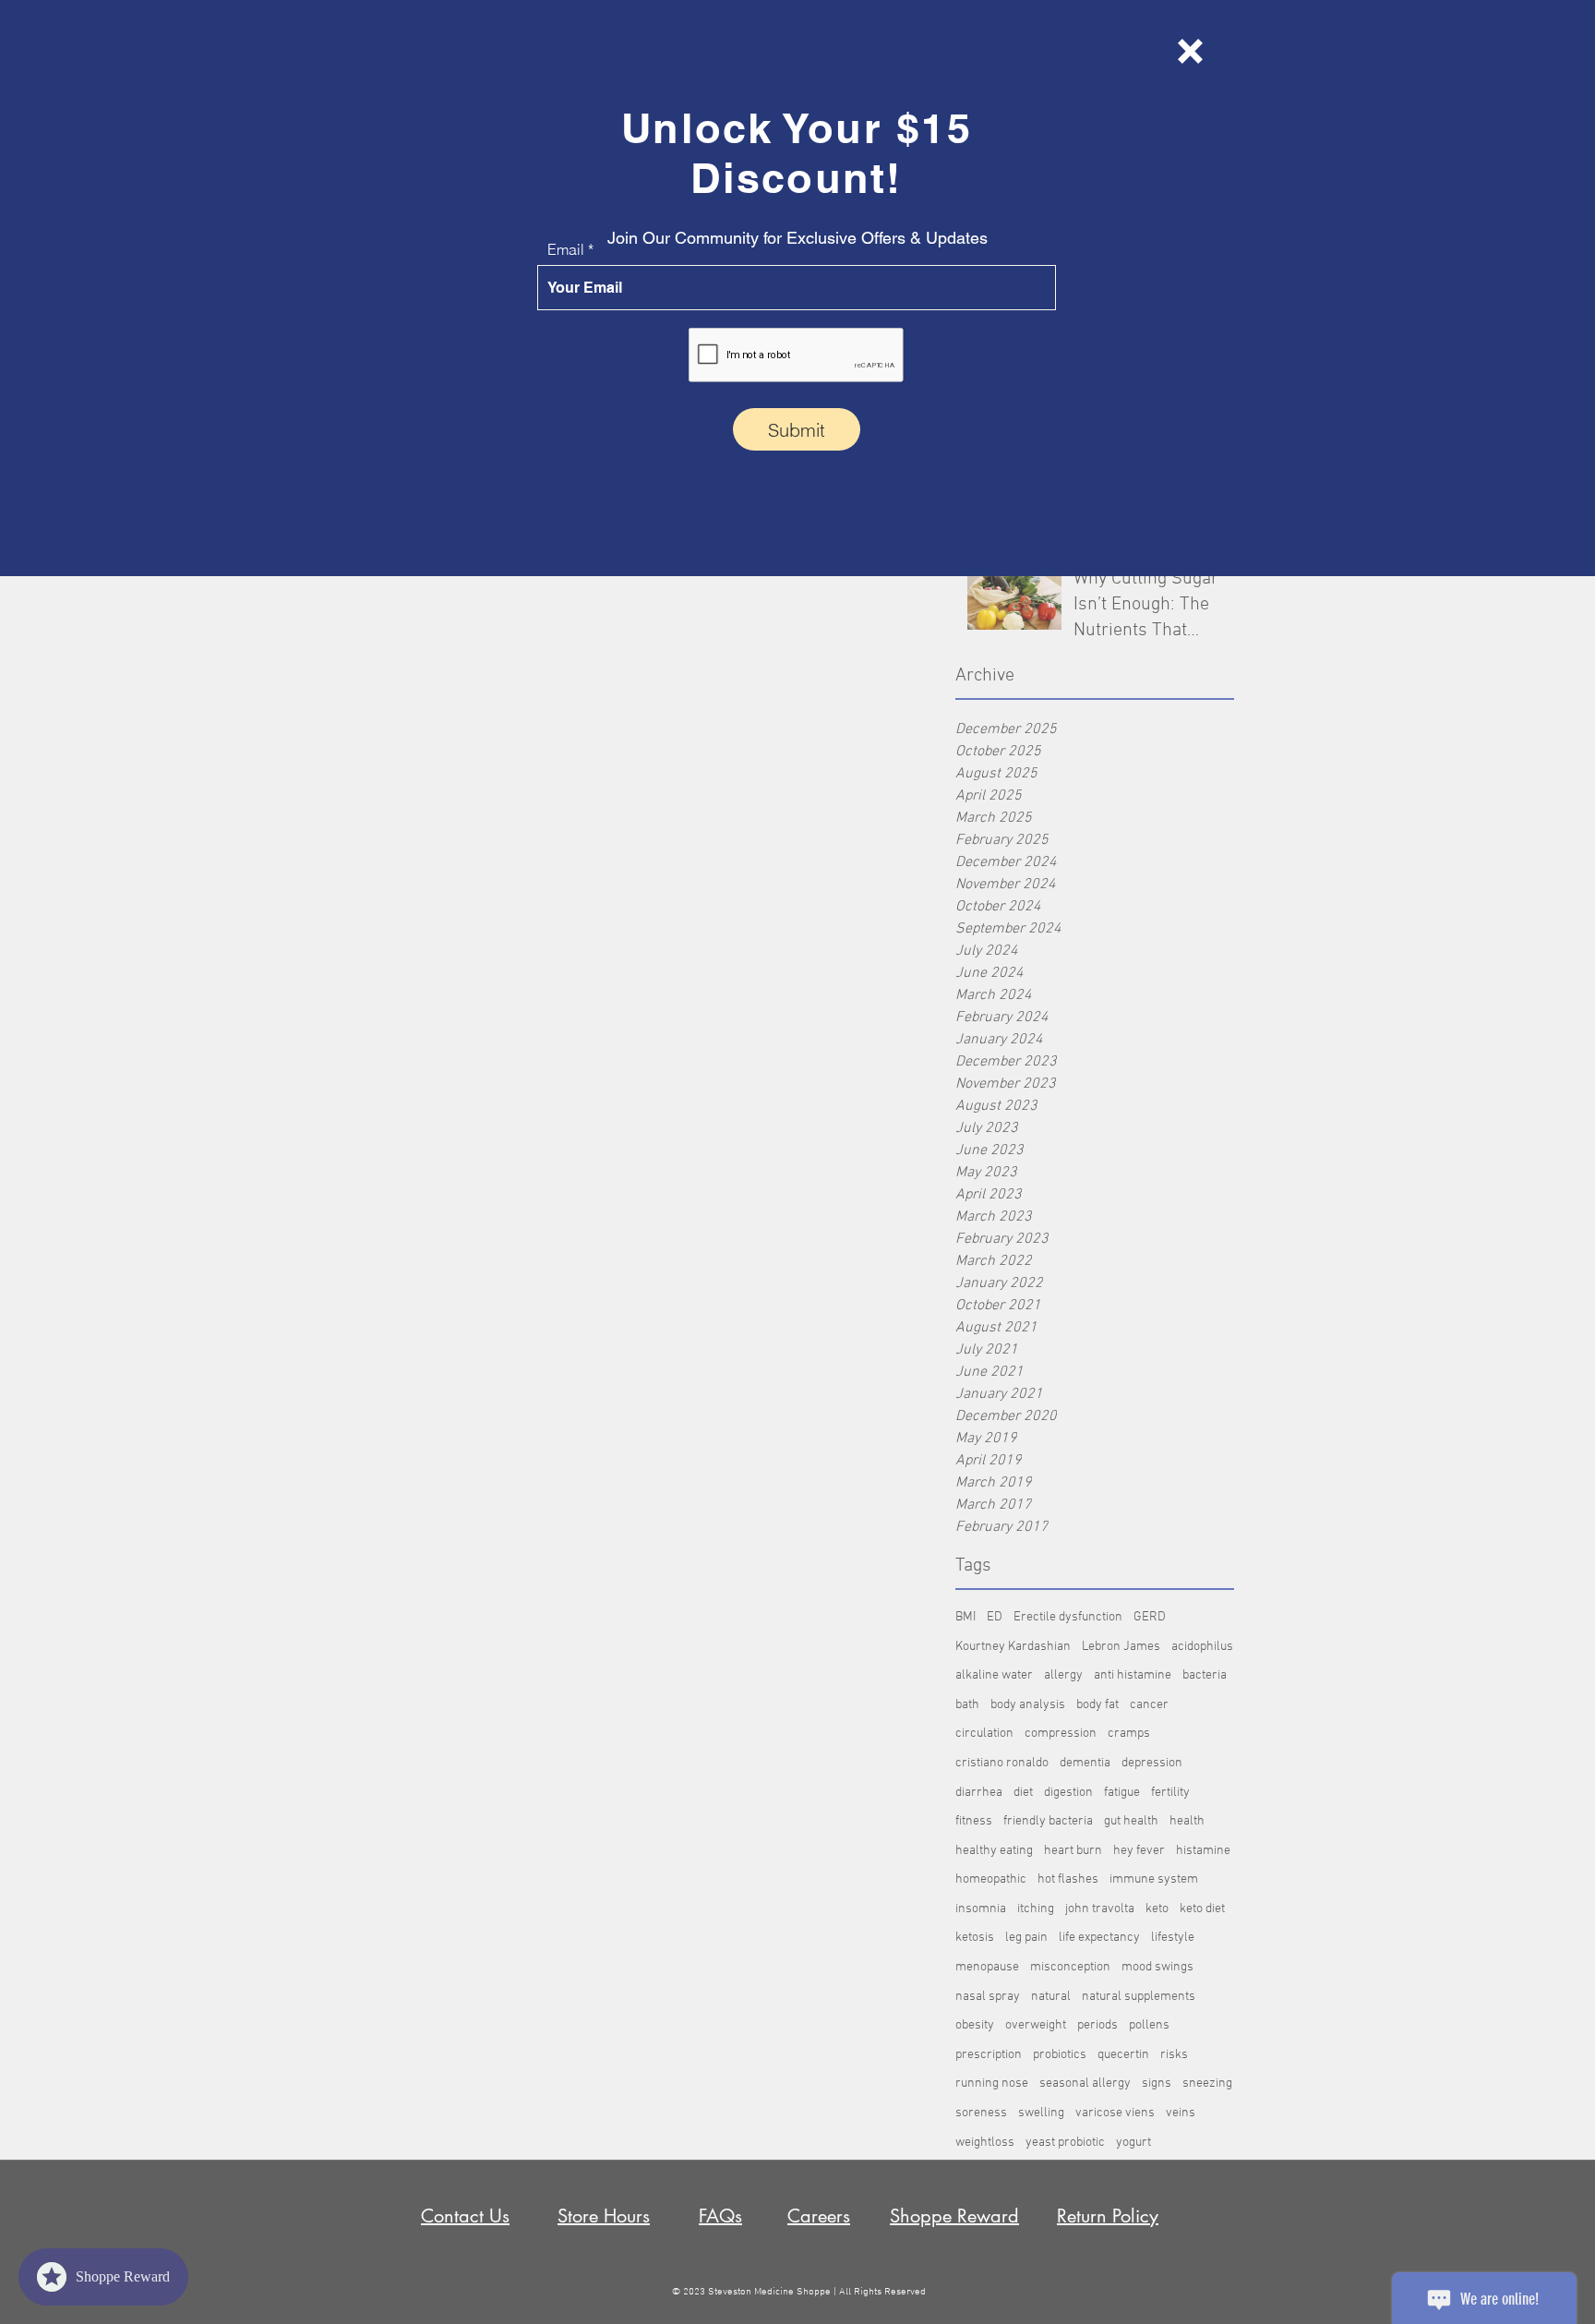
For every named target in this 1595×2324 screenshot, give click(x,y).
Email (566, 249)
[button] (1190, 51)
